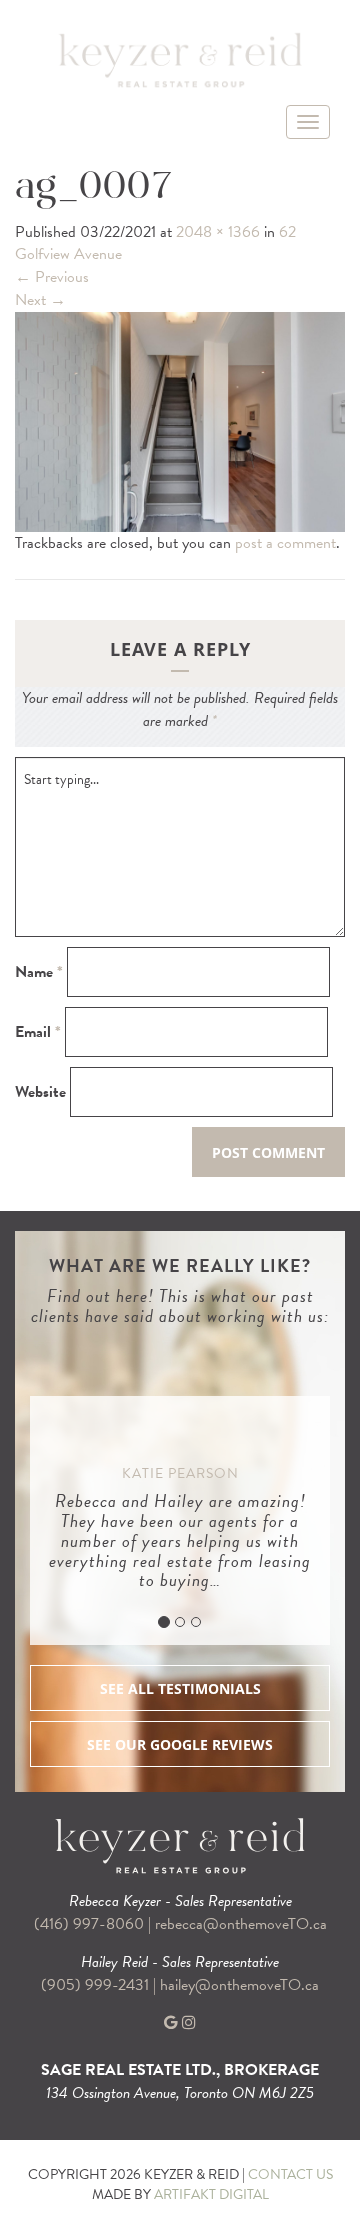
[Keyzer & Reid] (180, 59)
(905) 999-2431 (97, 1985)
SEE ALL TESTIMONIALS (180, 1688)
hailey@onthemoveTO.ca (239, 1985)
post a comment (285, 543)
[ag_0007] (180, 420)
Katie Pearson (180, 1473)
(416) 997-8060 (89, 1924)
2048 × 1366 (218, 232)
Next (40, 300)
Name (39, 972)
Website (40, 1092)
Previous (52, 277)
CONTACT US (290, 2174)
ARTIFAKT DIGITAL (211, 2194)
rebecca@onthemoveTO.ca (241, 1924)
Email (38, 1032)
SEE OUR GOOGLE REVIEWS (180, 1744)
